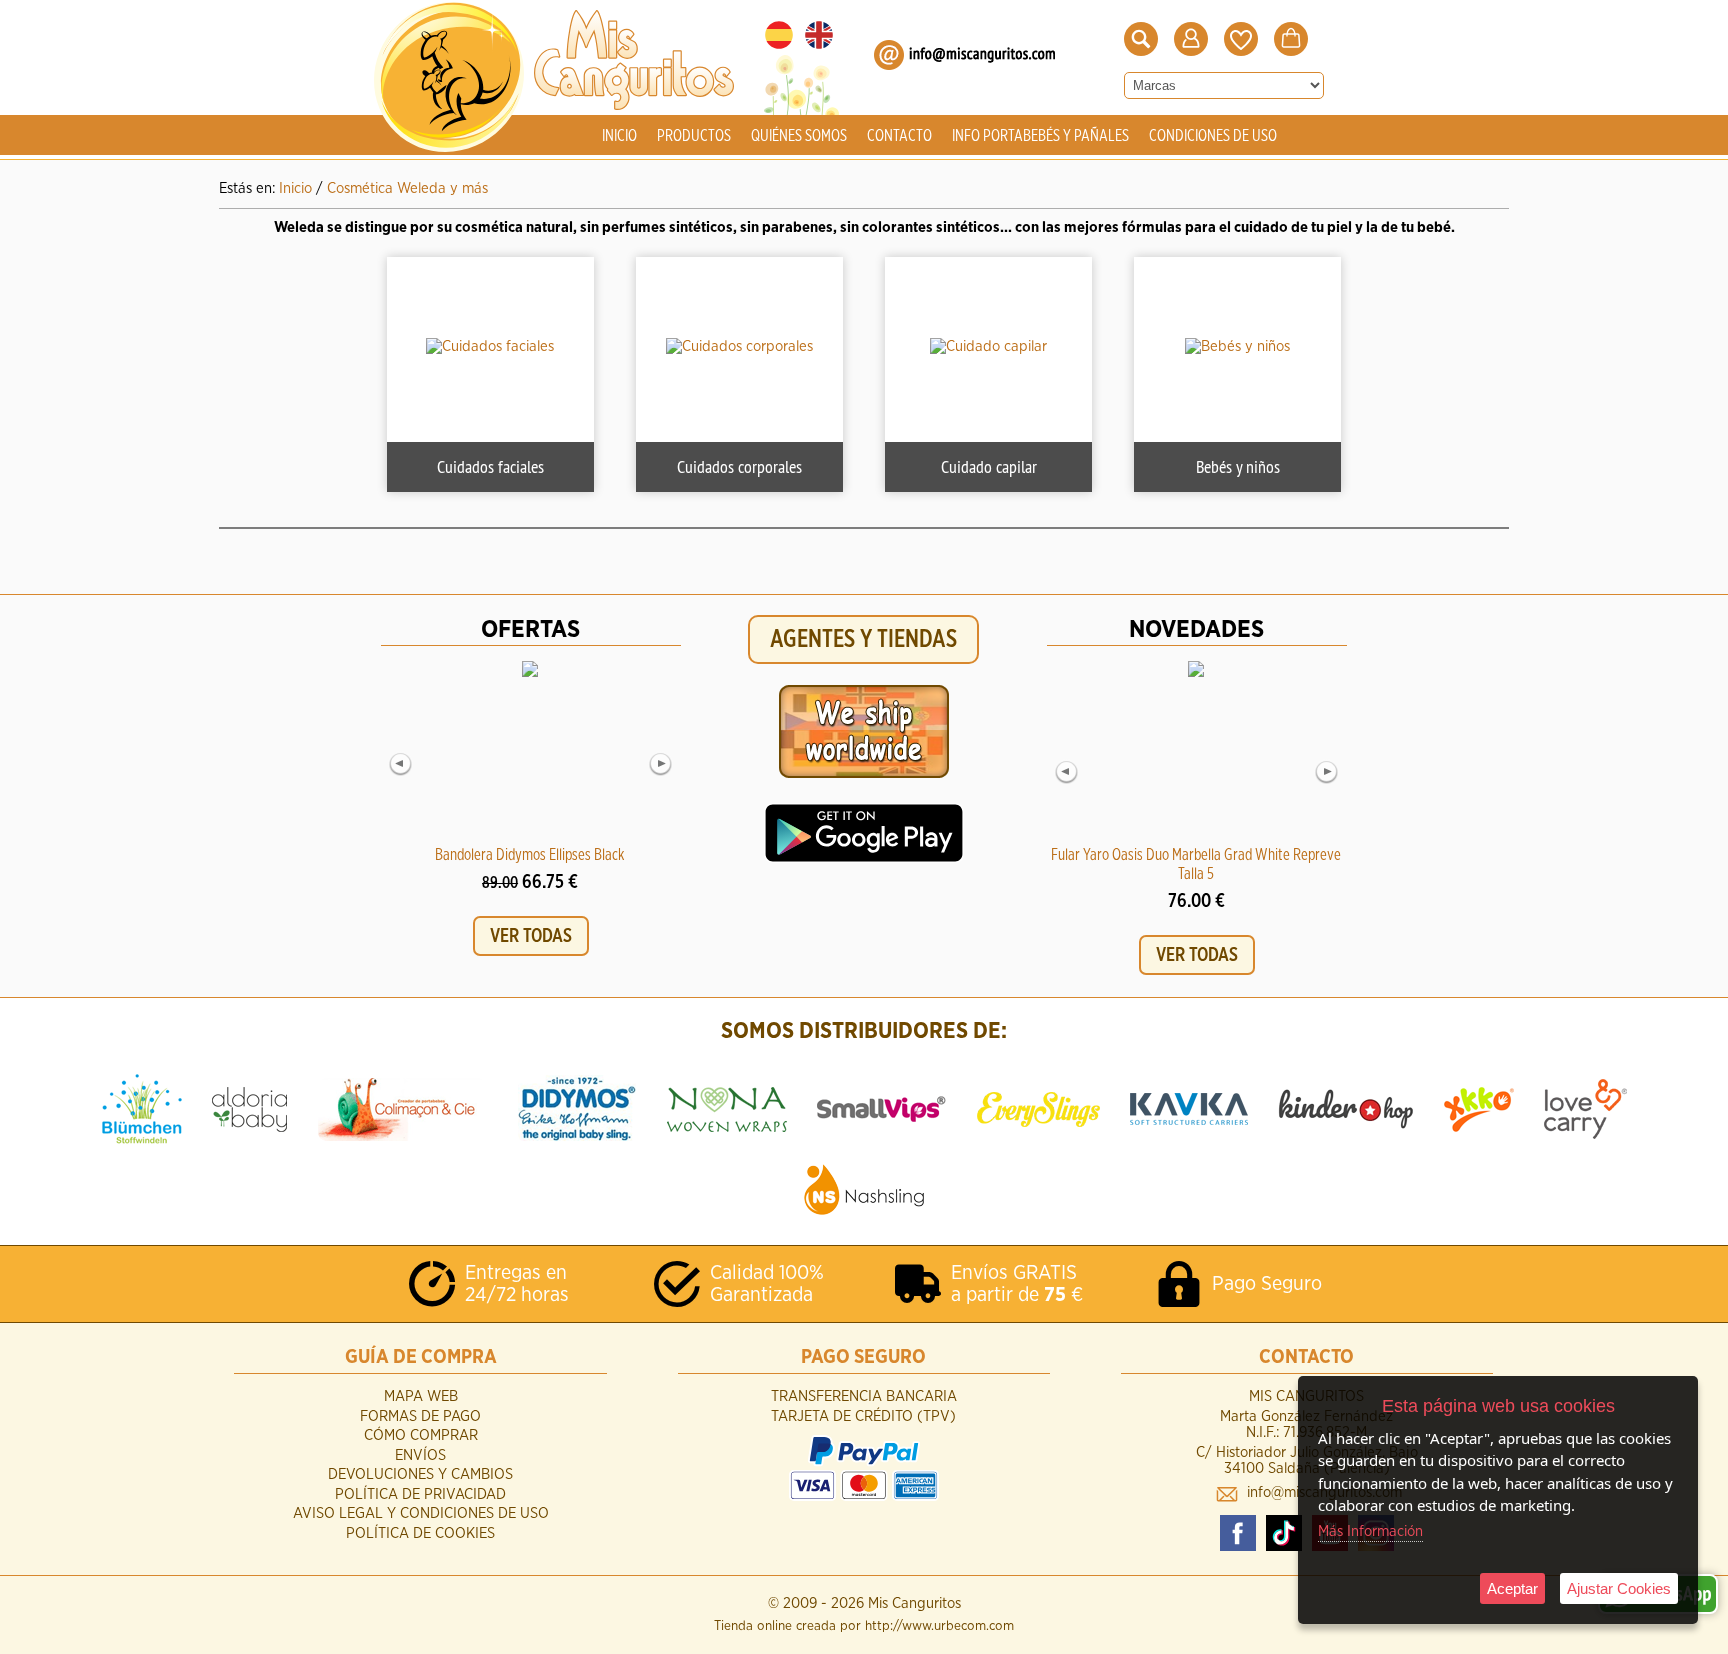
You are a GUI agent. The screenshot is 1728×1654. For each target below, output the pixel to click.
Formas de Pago (420, 1416)
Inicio (619, 136)
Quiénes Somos (799, 136)
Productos (694, 136)
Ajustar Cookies (1619, 1588)
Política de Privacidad (420, 1494)
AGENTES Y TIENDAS (863, 639)
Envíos (420, 1455)
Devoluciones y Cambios (420, 1474)
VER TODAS (531, 936)
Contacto (899, 136)
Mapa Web (421, 1396)
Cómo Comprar (421, 1435)
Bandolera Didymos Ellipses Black (530, 855)
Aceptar (1512, 1588)
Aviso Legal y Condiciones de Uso (421, 1513)
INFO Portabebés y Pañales (1040, 136)
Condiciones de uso (1213, 136)
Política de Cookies (420, 1533)
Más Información (1370, 1531)
